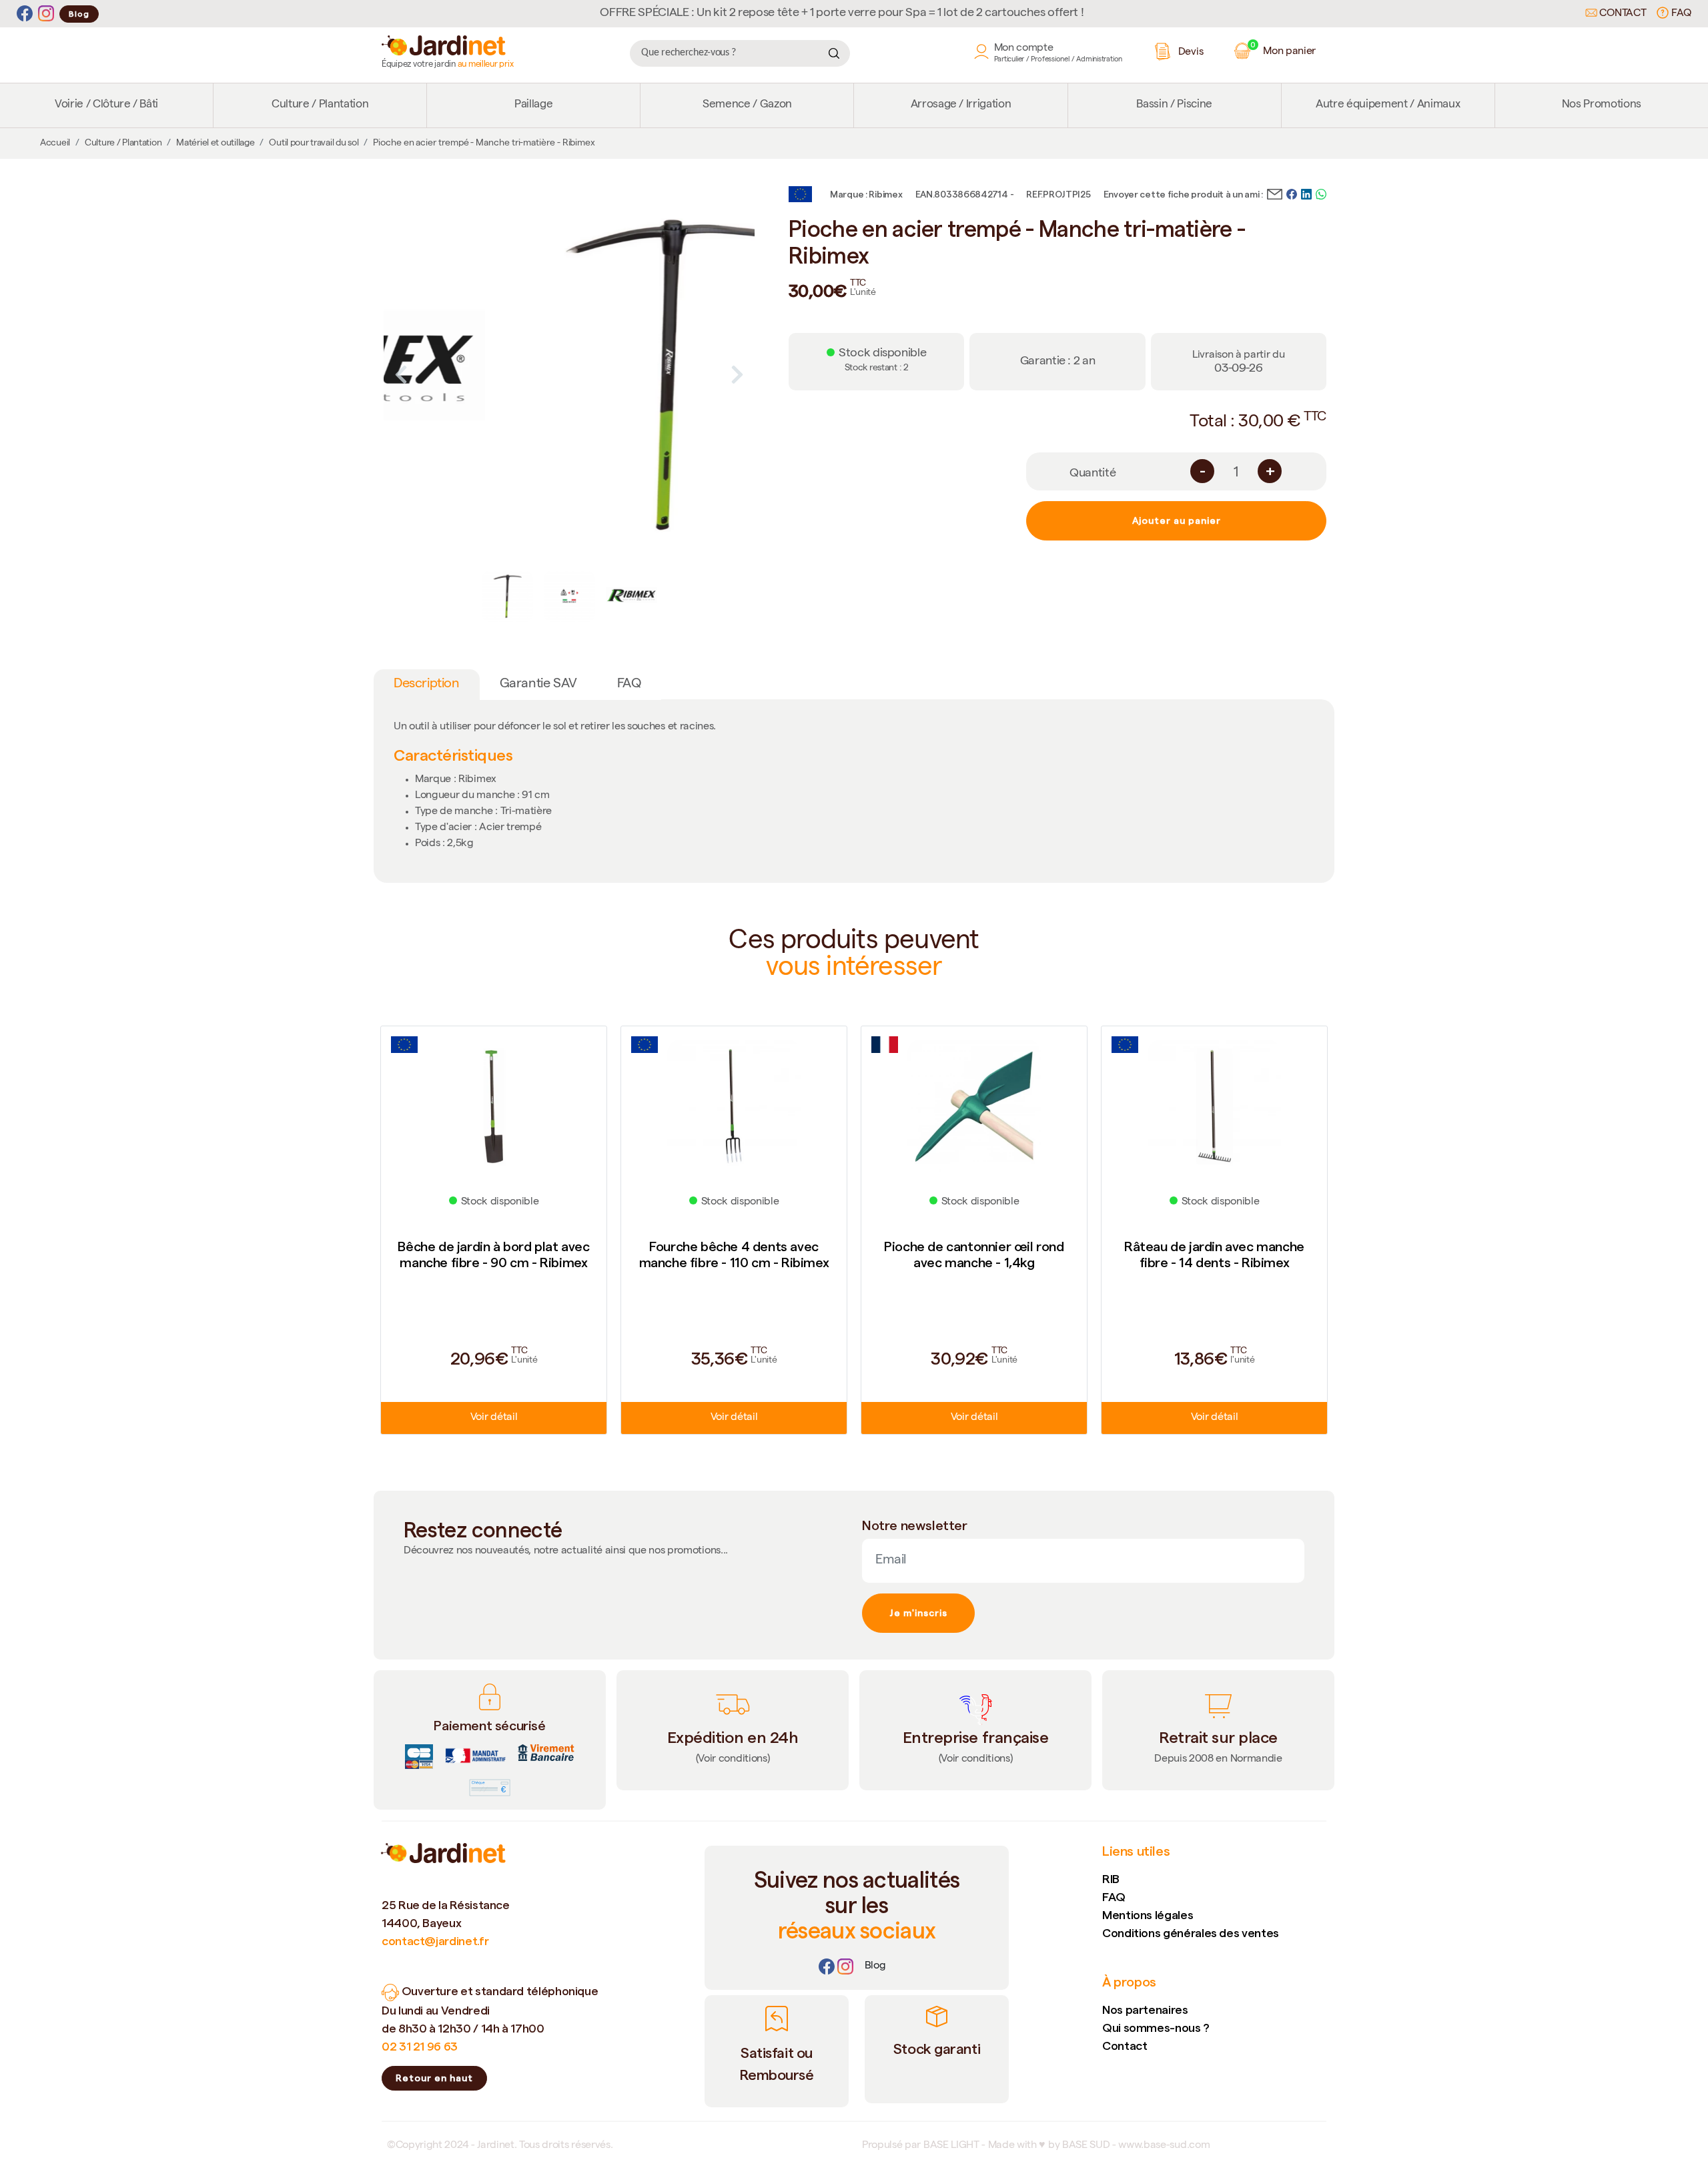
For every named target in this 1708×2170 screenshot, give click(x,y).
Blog (79, 14)
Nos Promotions (1602, 105)
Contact (1622, 14)
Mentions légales (1148, 1915)
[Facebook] (25, 14)
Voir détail (494, 1418)
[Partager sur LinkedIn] (1306, 193)
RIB (1111, 1879)
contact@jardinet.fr (435, 1941)
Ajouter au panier (1177, 520)
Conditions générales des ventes (1191, 1933)
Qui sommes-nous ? (1156, 2028)
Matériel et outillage (215, 143)
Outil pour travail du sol (314, 143)
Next (737, 374)
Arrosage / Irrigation (961, 105)
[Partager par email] (1275, 193)
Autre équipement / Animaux (1388, 105)
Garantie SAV (538, 685)
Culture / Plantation (320, 105)
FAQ (1680, 14)
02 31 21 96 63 (420, 2046)
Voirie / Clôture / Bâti (106, 105)
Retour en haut (434, 2078)
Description (427, 685)
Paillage (533, 105)
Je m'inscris (918, 1613)
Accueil (55, 143)
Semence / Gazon (747, 105)
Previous (401, 374)
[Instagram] (46, 14)
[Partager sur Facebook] (1292, 193)
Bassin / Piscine (1174, 105)
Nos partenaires (1145, 2010)
